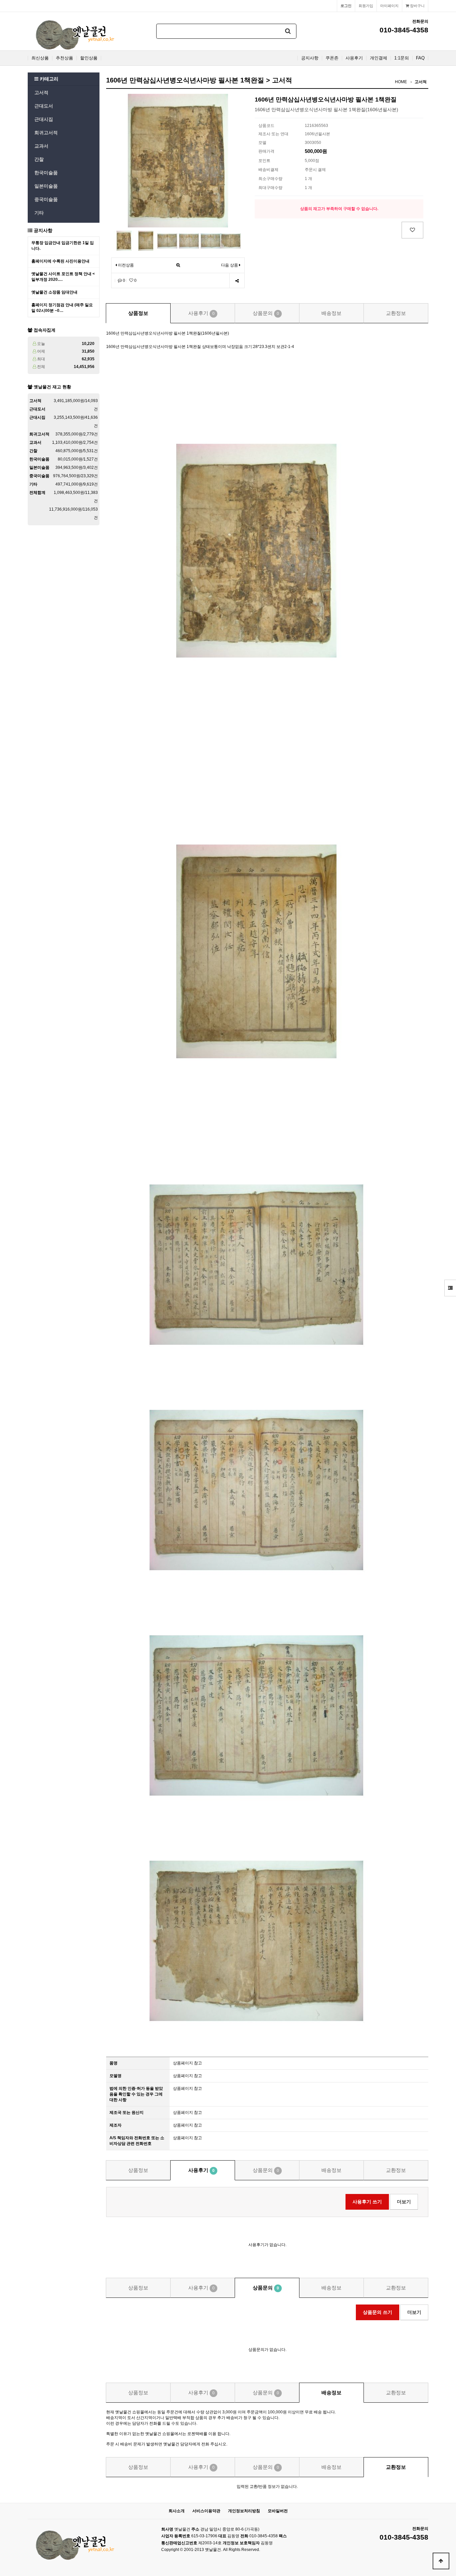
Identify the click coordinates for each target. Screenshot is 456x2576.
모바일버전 (278, 2511)
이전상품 (125, 265)
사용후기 (354, 58)
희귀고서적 (46, 133)
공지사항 (310, 58)
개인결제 (379, 58)
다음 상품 (230, 265)
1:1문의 (402, 58)
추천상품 (64, 58)
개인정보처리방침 (244, 2511)
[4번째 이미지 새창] (189, 240)
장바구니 (417, 6)
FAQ (420, 58)
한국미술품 (46, 173)
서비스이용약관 (206, 2511)
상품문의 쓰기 (378, 2312)
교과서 (41, 146)
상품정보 (138, 313)
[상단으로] (441, 2561)
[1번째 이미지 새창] (124, 240)
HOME (401, 82)
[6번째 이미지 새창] (231, 240)
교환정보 (396, 313)
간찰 (39, 159)
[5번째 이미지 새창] (211, 240)
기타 (39, 213)
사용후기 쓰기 (367, 2202)
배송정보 (331, 313)
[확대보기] (178, 265)
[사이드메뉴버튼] (450, 1288)
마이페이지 (389, 6)
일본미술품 (46, 186)
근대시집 (44, 119)
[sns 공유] (237, 281)
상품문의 (266, 313)
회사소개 (177, 2511)
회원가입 (366, 6)
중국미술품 (46, 199)
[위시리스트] (412, 230)
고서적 (41, 93)
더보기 (404, 2202)
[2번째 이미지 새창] (146, 240)
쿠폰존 (332, 58)
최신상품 (40, 58)
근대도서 (44, 106)
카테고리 (48, 79)
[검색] (288, 31)
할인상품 (89, 58)
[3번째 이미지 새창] (167, 240)
